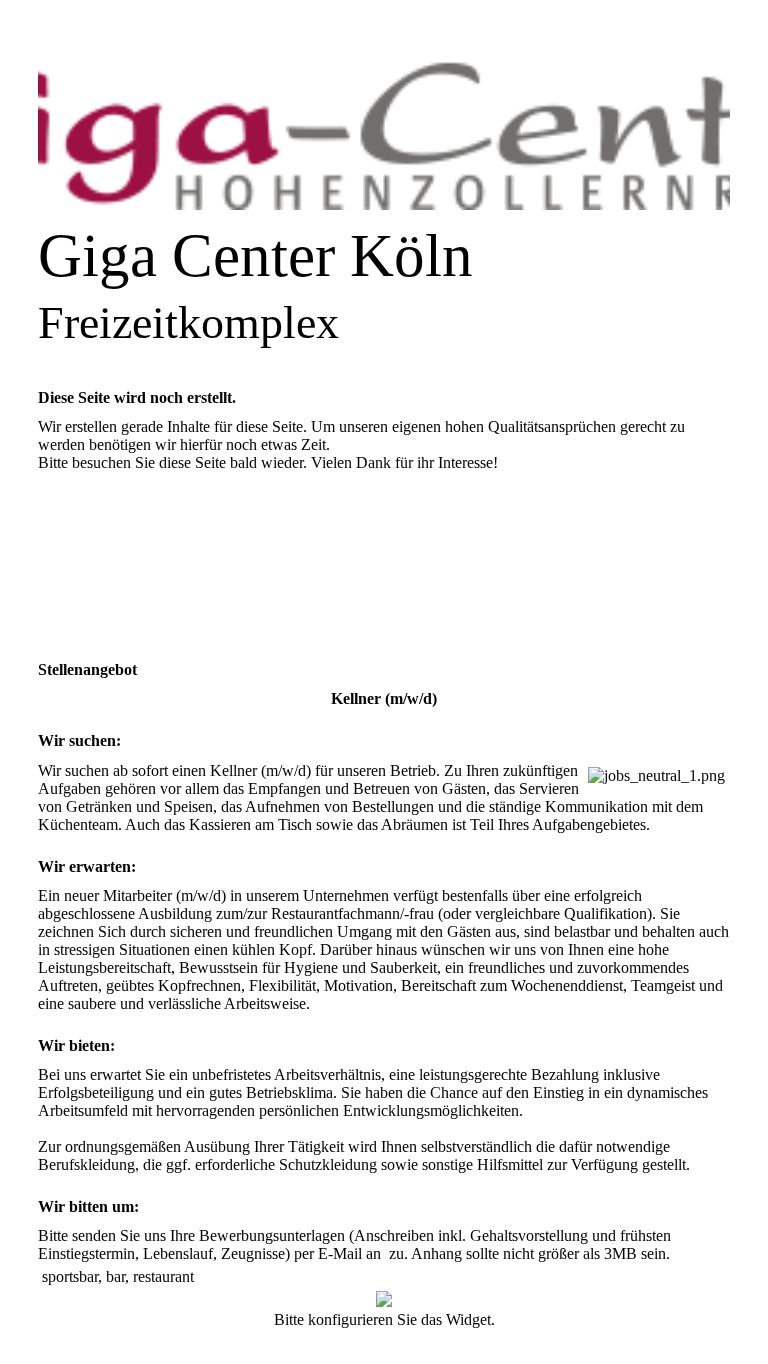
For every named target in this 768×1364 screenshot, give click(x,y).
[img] (383, 135)
